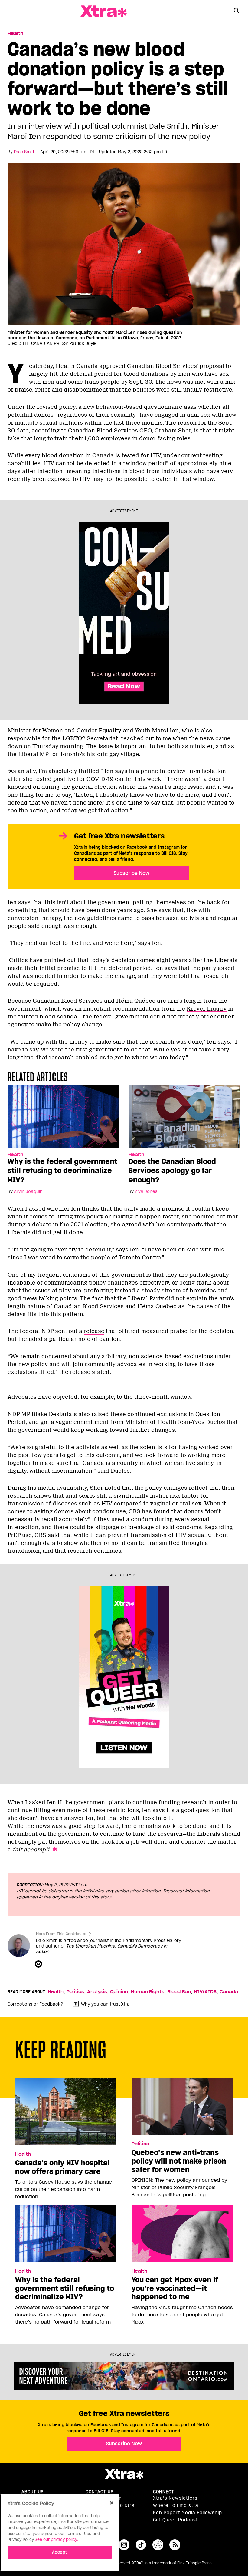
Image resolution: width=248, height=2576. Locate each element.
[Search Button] (237, 11)
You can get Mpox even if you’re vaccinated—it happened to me (175, 2288)
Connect (164, 2492)
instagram (124, 2545)
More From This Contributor (61, 1934)
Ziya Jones (146, 1191)
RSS (175, 2545)
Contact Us (100, 2492)
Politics (75, 1992)
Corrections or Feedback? (35, 2004)
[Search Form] (237, 12)
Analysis (97, 1992)
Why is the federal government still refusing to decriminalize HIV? (62, 1171)
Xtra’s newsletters (175, 2498)
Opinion (119, 1992)
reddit (158, 2545)
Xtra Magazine (103, 11)
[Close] (112, 2503)
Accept (59, 2552)
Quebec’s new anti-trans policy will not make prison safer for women (179, 2161)
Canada (229, 1992)
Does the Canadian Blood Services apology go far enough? (172, 1171)
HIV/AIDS (205, 1992)
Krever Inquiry (207, 1009)
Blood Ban (179, 1992)
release (94, 1331)
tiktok (141, 2545)
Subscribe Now (132, 873)
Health (15, 33)
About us (33, 2492)
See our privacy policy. (56, 2539)
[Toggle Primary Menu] (11, 12)
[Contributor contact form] (39, 1964)
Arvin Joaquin (28, 1191)
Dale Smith (25, 152)
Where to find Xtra (176, 2505)
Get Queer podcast (175, 2520)
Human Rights (148, 1992)
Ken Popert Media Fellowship (188, 2513)
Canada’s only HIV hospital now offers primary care (62, 2167)
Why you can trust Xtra (105, 2004)
